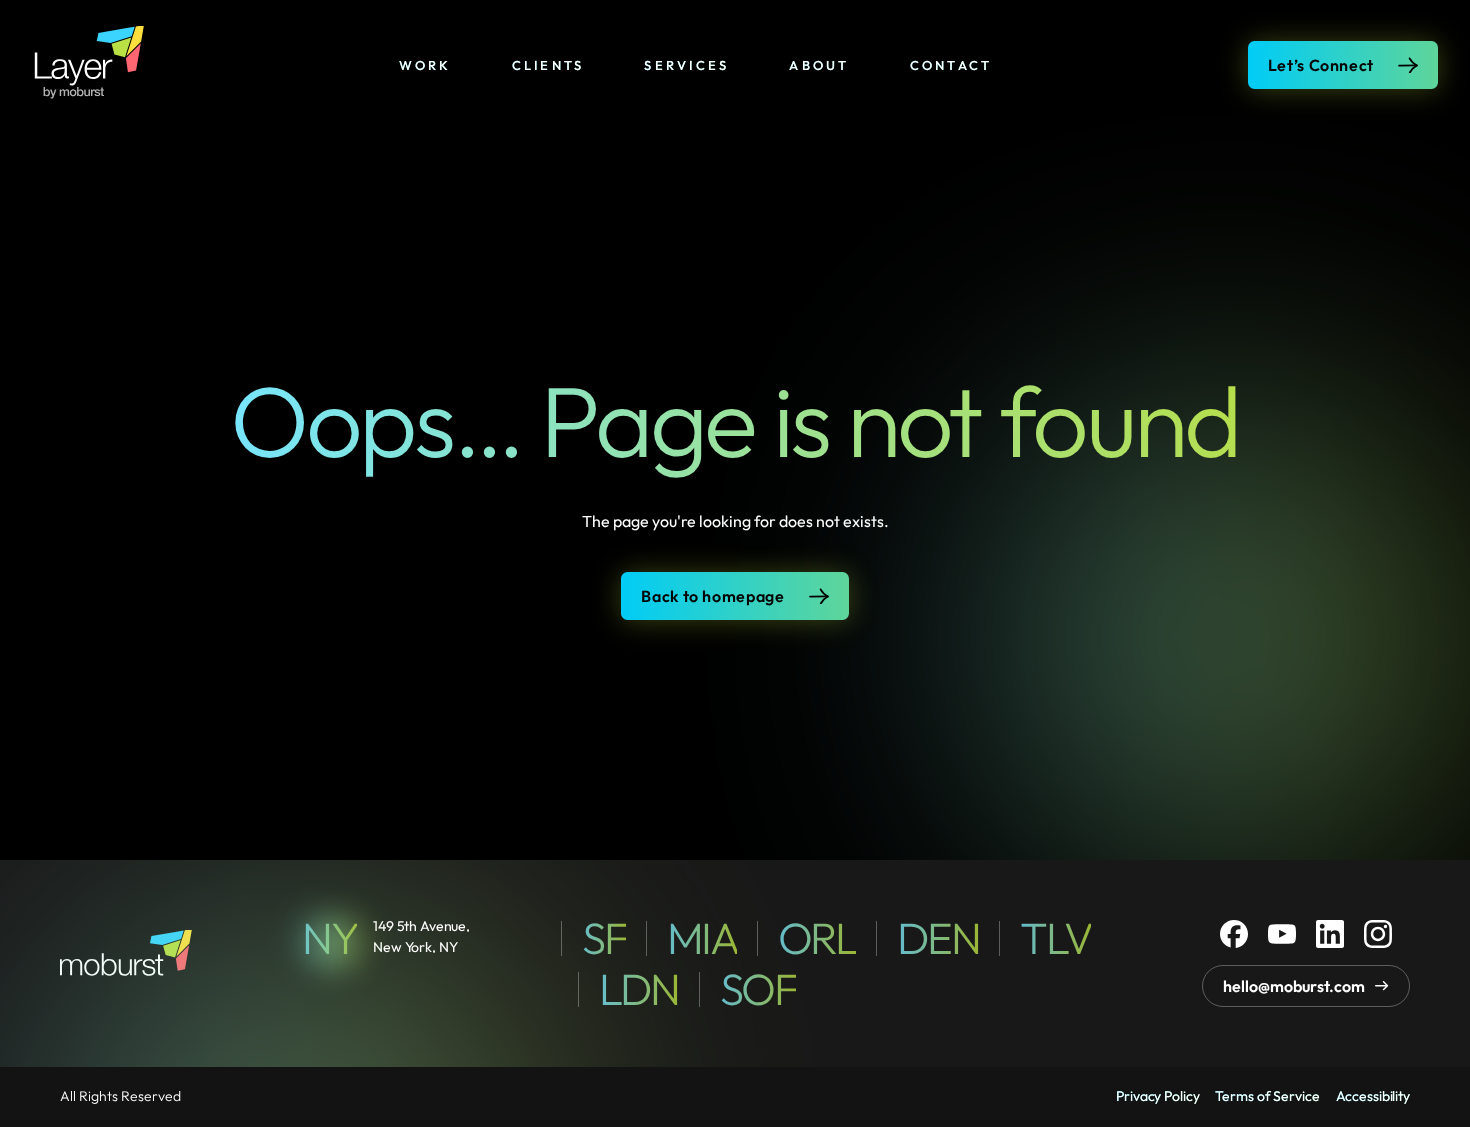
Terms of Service (1267, 1096)
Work (425, 65)
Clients (548, 65)
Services (686, 65)
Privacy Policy (1157, 1096)
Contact (951, 65)
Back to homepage (712, 596)
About (819, 65)
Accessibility (1373, 1096)
